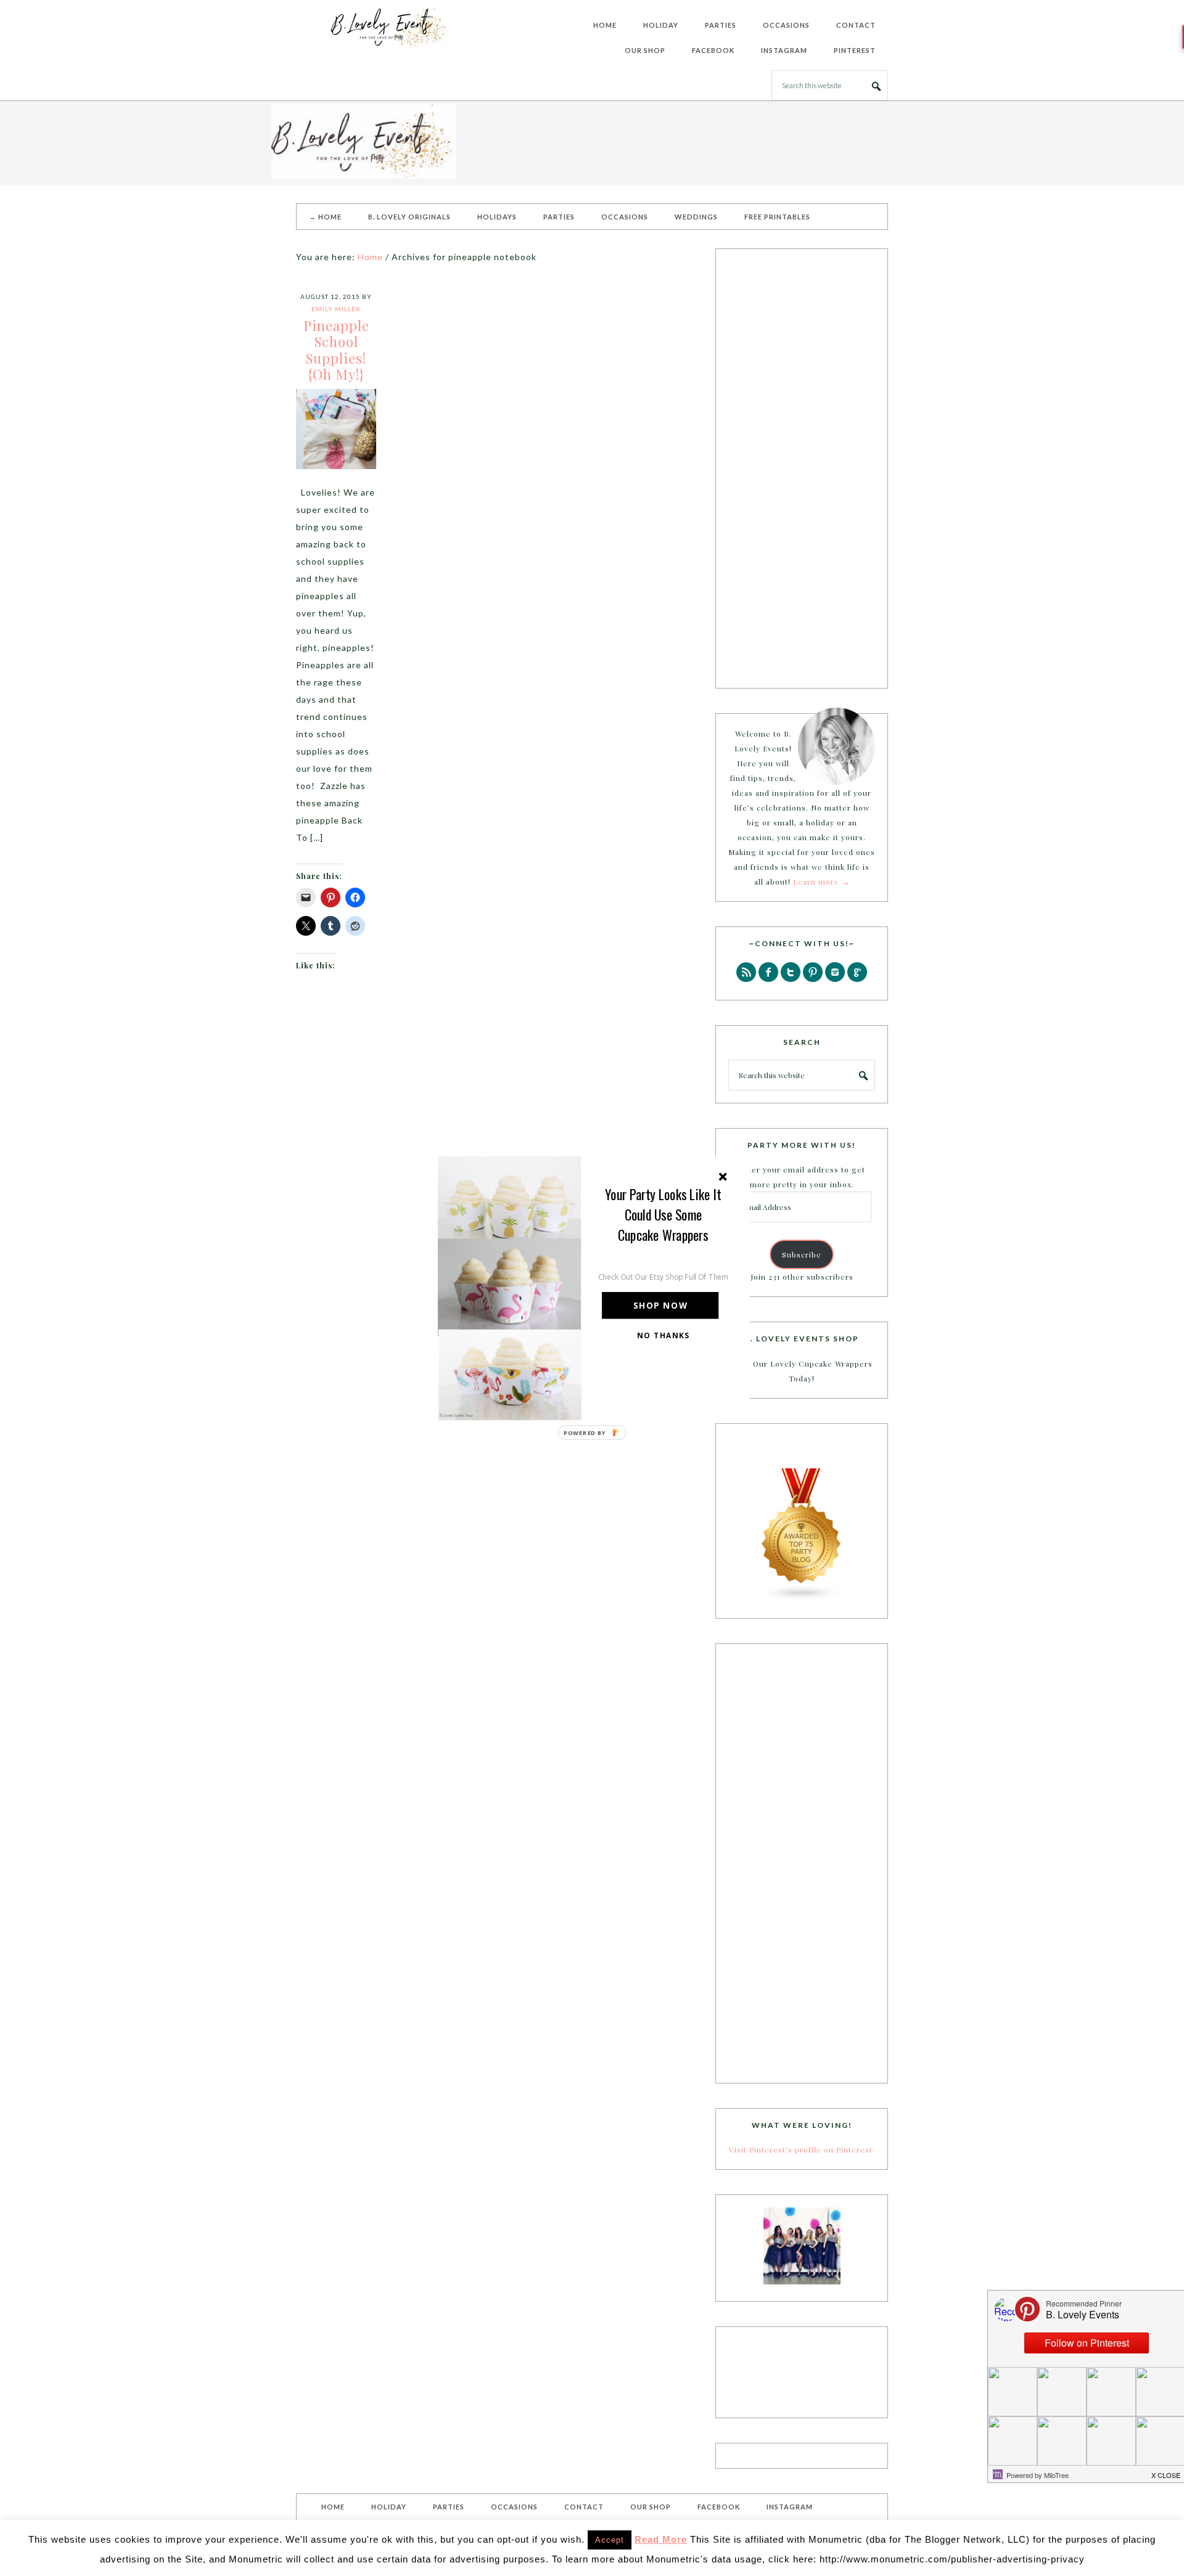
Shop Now (660, 1305)
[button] (664, 1214)
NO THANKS (664, 1335)
